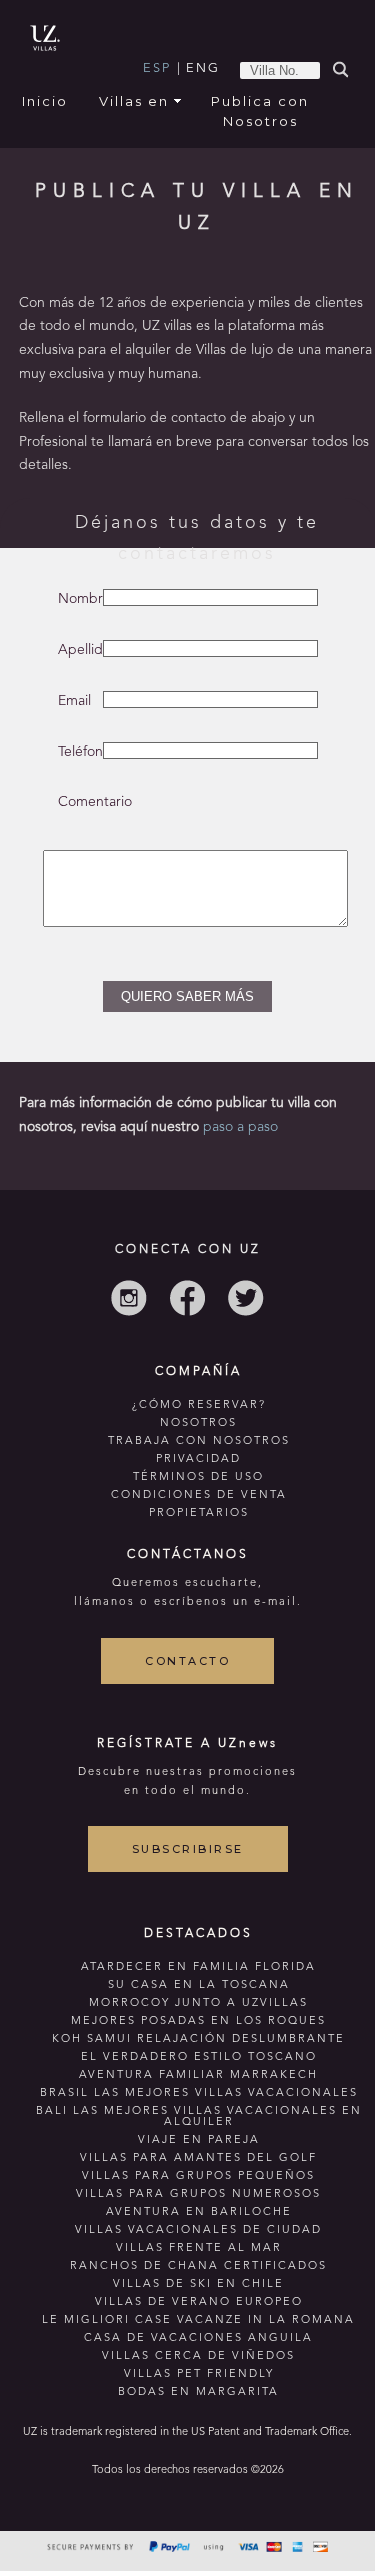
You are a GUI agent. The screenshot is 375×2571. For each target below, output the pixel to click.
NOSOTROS (198, 1423)
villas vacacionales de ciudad (198, 2230)
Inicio (45, 101)
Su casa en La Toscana (199, 1985)
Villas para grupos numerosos (198, 2194)
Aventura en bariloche (199, 2212)
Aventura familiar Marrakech (198, 2075)
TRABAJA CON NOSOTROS (199, 1441)
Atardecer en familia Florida (198, 1967)
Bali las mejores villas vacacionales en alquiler (199, 2117)
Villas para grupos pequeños (198, 2176)
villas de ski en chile (198, 2284)
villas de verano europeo (199, 2302)
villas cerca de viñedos (198, 2356)
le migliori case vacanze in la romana (198, 2320)
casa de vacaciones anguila (198, 2338)
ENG (203, 68)
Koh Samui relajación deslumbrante (198, 2039)
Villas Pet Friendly (199, 2374)
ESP (157, 68)
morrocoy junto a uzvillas (198, 2003)
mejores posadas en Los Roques (198, 2021)
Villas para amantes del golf (198, 2158)
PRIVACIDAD (198, 1459)
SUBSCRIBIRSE (188, 1849)
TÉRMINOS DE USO (198, 1477)
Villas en (134, 101)
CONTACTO (187, 1661)
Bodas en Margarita (198, 2392)
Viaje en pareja (199, 2140)
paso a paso (238, 1127)
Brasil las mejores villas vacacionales (199, 2093)
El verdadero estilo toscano (199, 2057)
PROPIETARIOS (199, 1513)
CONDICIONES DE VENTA (199, 1495)
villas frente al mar (199, 2248)
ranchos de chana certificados (198, 2266)
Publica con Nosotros (260, 111)
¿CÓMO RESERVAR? (199, 1405)
